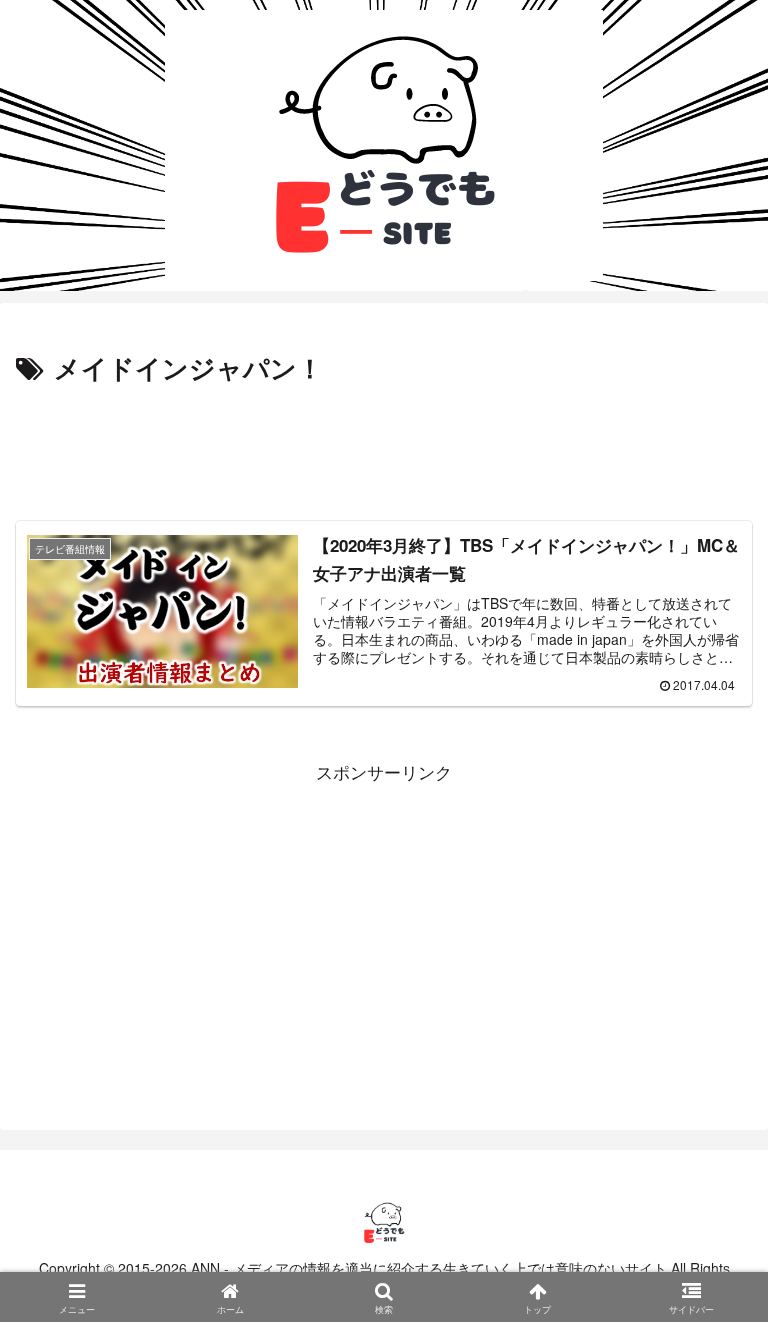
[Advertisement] (384, 446)
